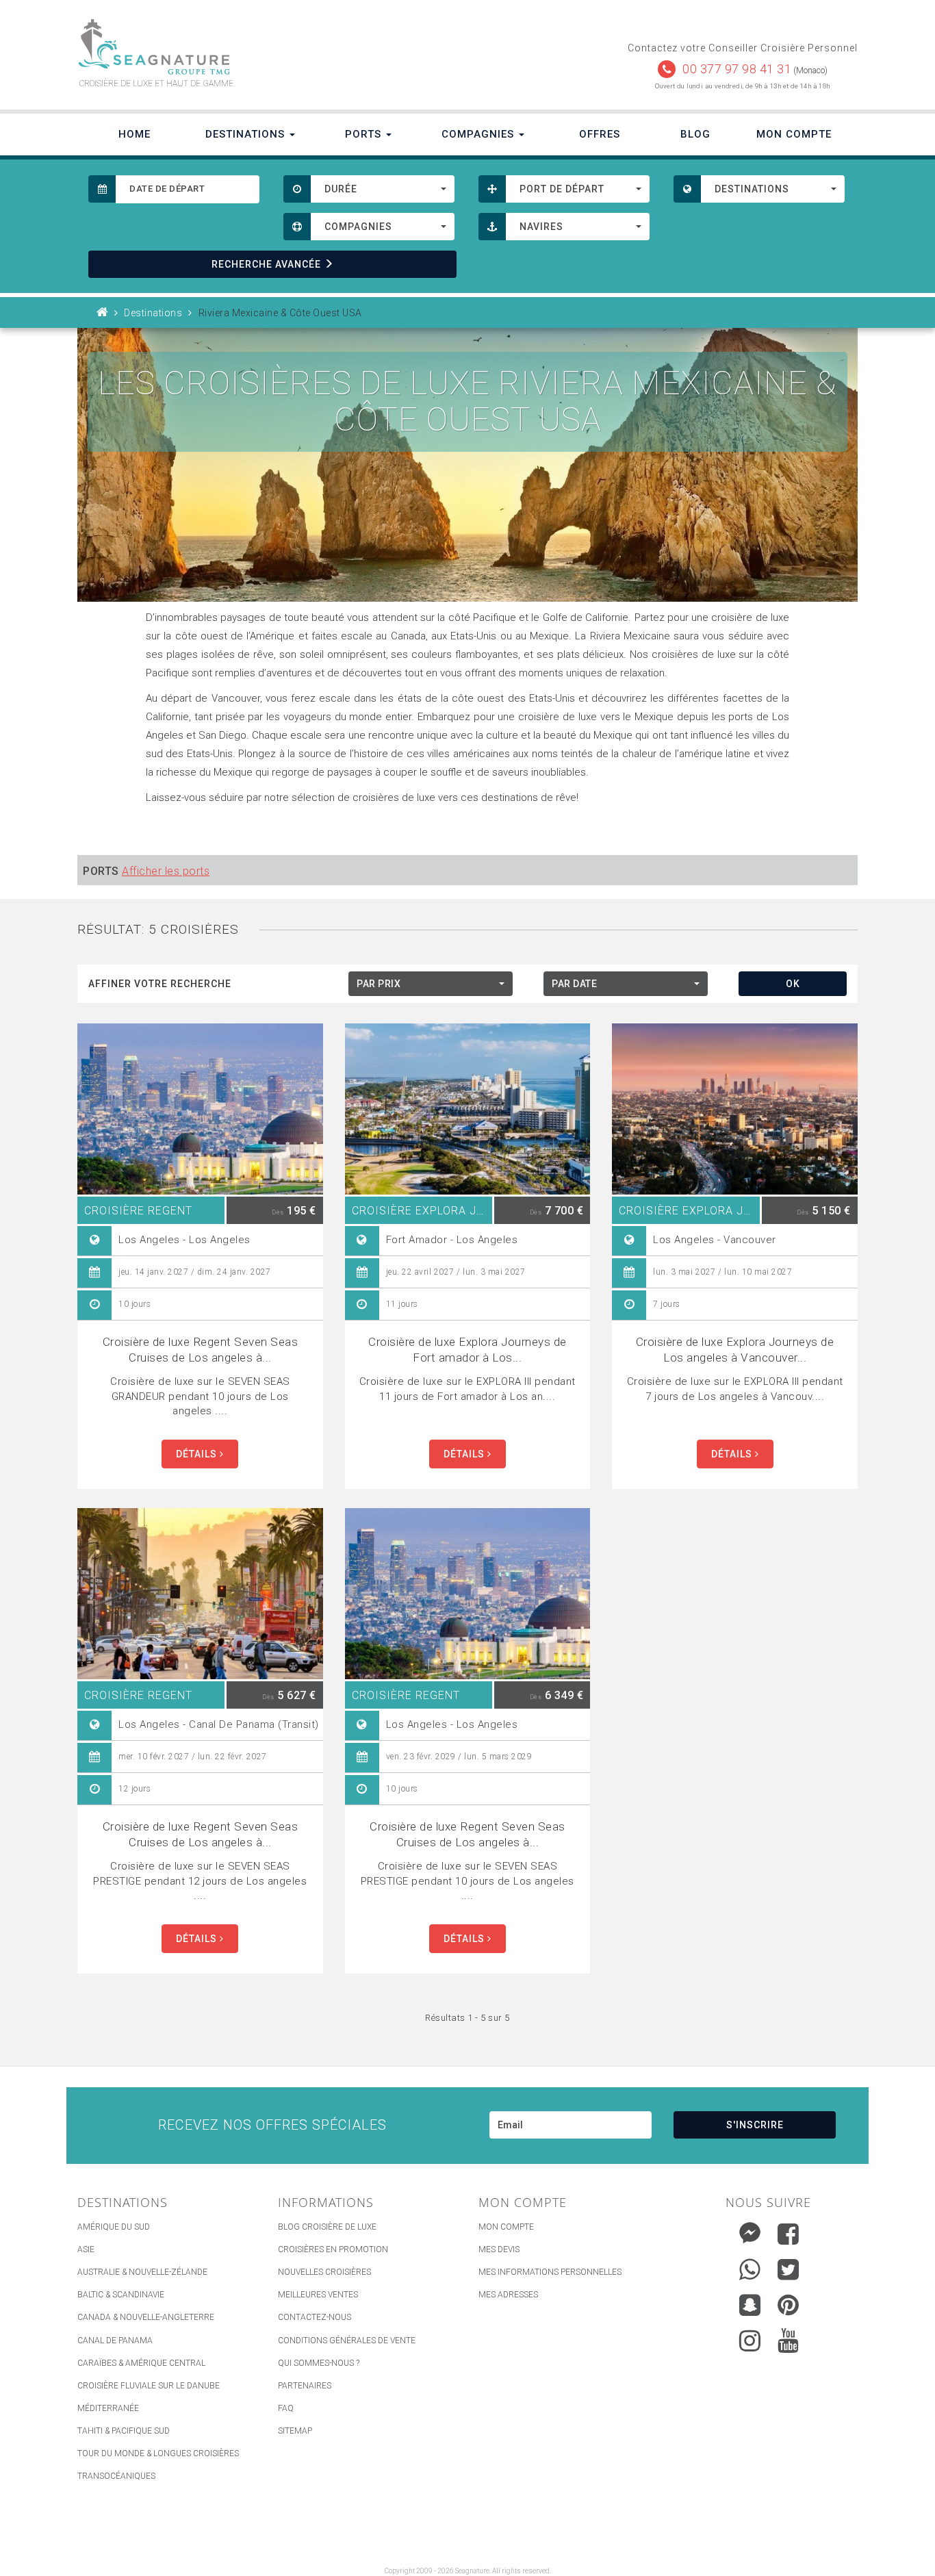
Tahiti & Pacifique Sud (124, 2431)
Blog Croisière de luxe (327, 2227)
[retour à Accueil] (103, 313)
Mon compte (506, 2227)
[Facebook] (788, 2234)
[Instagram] (750, 2337)
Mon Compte (794, 134)
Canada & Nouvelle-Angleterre (146, 2317)
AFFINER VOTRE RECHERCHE (160, 984)
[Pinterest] (788, 2305)
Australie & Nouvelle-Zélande (142, 2272)
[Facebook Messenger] (750, 2231)
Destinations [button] (247, 134)
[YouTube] (788, 2341)
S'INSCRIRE (755, 2125)
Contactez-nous (315, 2317)
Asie (86, 2249)
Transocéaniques (116, 2476)
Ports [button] (365, 134)
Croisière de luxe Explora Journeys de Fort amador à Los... (467, 1350)
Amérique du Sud (114, 2227)
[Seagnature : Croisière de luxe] (267, 47)
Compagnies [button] (479, 134)
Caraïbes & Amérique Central (141, 2363)
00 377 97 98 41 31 (737, 69)
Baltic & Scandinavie (121, 2295)
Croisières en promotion (333, 2249)
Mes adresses (508, 2295)
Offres (600, 134)
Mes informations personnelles (550, 2272)
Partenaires (305, 2386)
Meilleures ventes (318, 2295)
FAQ (286, 2408)
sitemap (295, 2431)
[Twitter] (788, 2269)
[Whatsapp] (750, 2266)
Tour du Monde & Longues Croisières (158, 2453)
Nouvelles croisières (324, 2272)
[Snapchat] (750, 2302)
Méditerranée (108, 2408)
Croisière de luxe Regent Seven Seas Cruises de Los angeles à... (201, 1350)
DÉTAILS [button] (198, 1454)
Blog (695, 134)
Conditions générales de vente (347, 2341)
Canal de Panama (115, 2341)
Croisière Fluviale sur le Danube (149, 2386)
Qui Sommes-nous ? (319, 2363)
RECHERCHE (266, 264)
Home (135, 134)
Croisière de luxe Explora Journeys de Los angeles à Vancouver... (735, 1350)
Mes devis (499, 2249)
